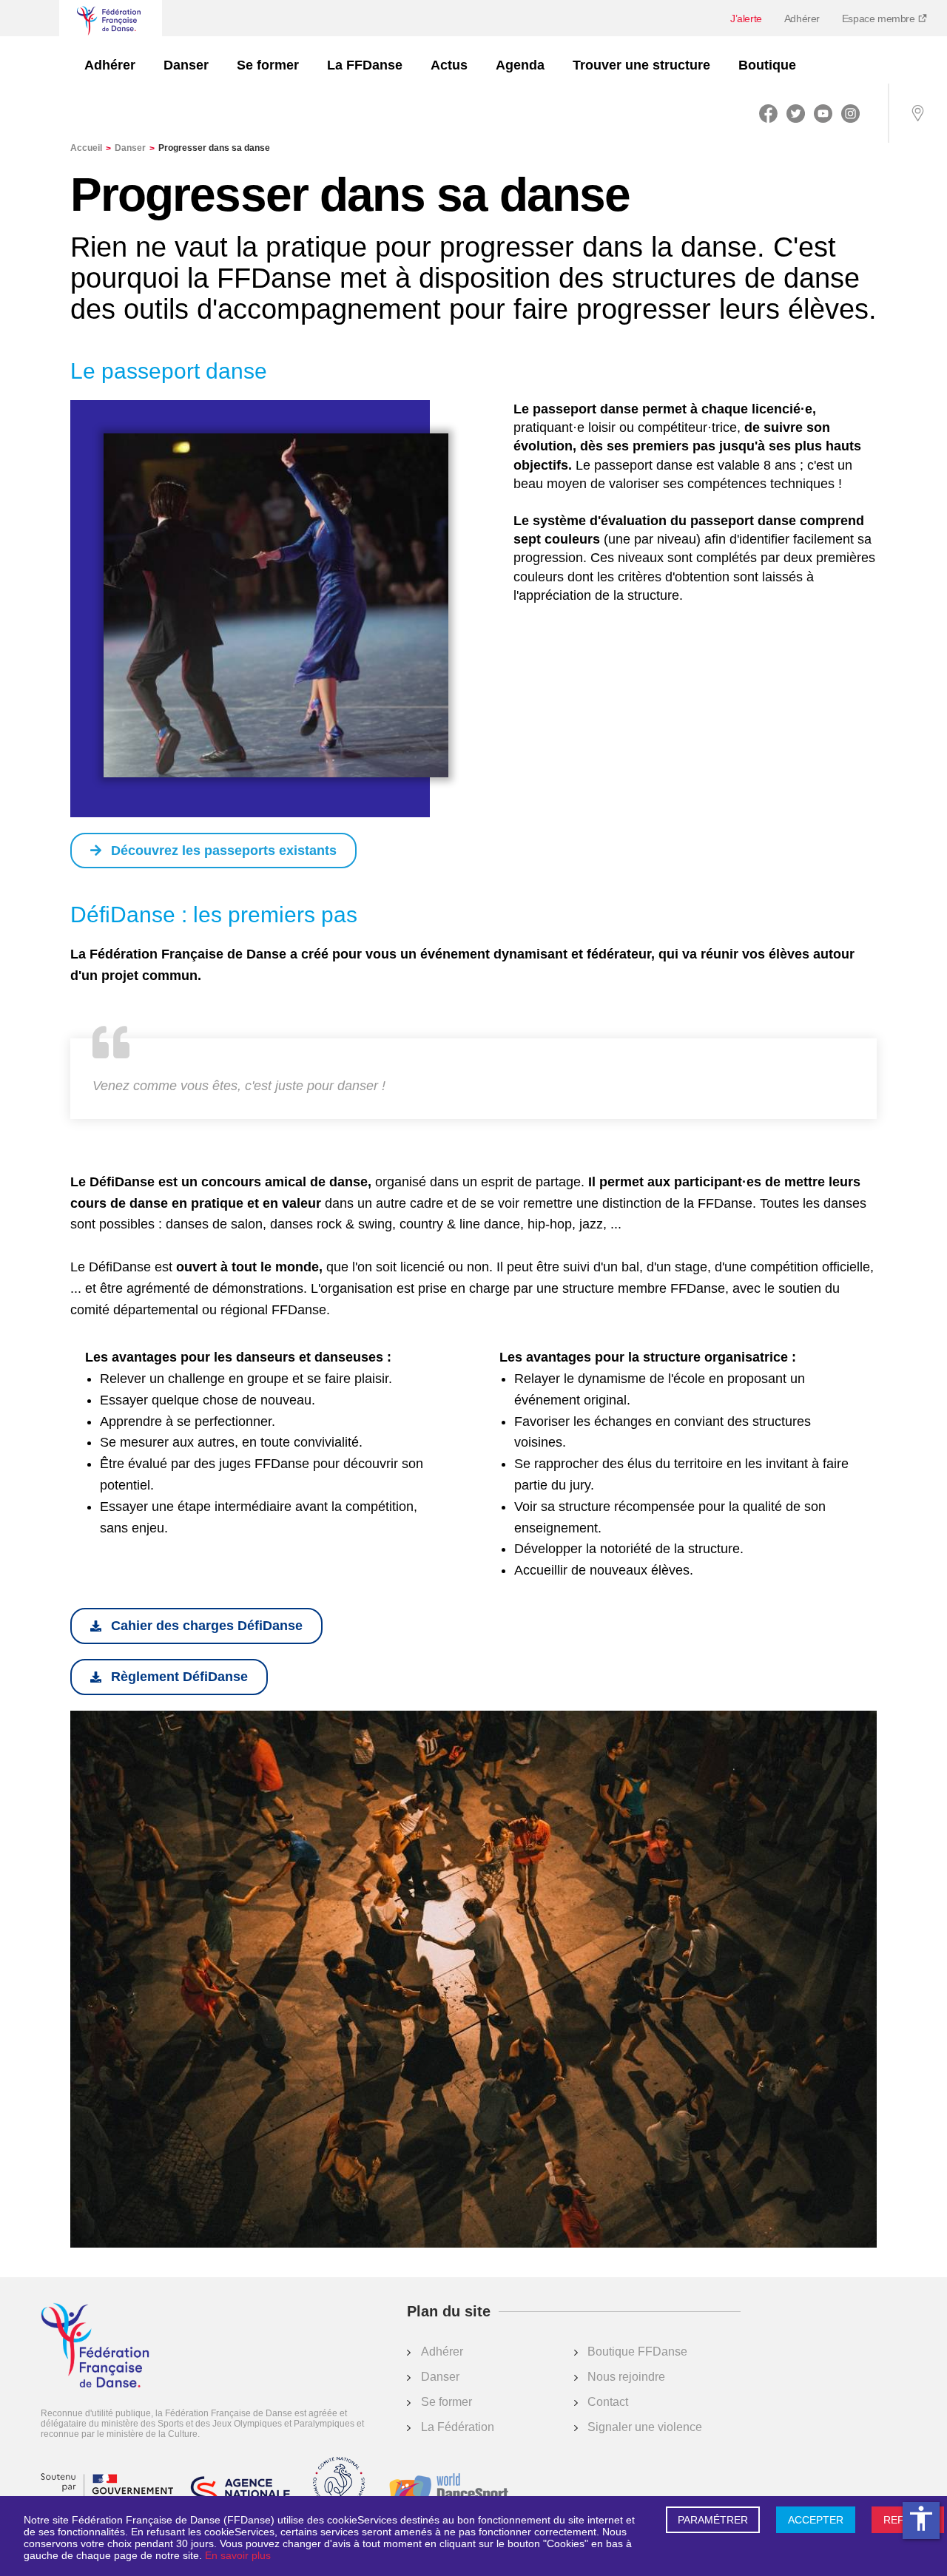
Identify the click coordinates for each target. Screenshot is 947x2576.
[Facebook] (768, 113)
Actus (449, 65)
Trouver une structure (641, 65)
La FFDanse (365, 65)
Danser (186, 65)
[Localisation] (917, 113)
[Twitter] (796, 113)
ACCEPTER (816, 2520)
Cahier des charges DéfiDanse (207, 1626)
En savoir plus (238, 2555)
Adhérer (802, 18)
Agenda (520, 65)
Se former (268, 65)
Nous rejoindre (626, 2377)
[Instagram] (850, 113)
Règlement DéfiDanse (179, 1677)
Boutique (767, 65)
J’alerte (746, 18)
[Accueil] (95, 2347)
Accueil (91, 148)
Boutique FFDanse (637, 2352)
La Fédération (458, 2427)
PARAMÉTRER (713, 2520)
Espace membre (880, 18)
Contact (608, 2402)
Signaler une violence (645, 2427)
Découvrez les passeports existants (224, 851)
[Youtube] (823, 113)
